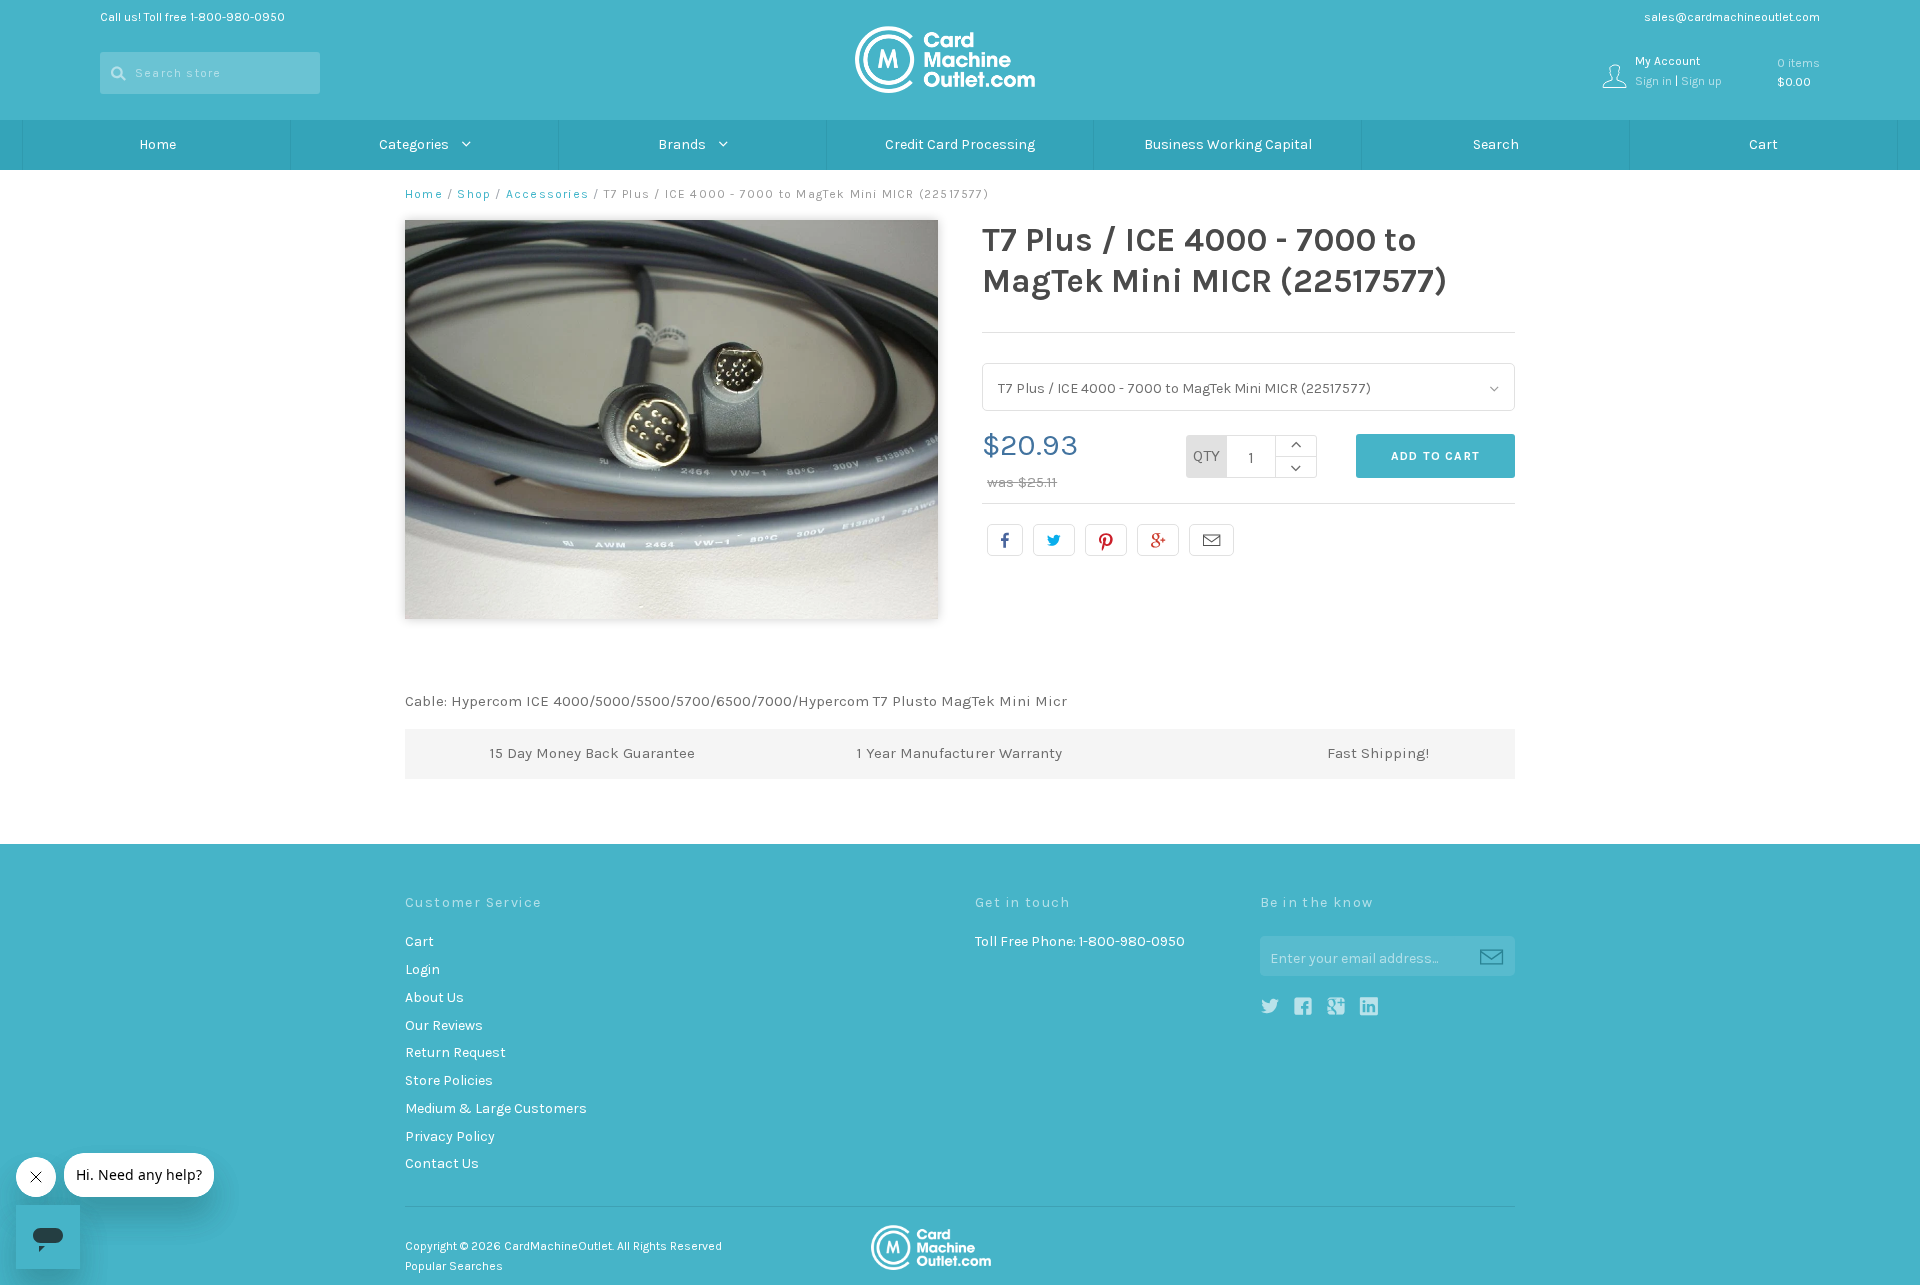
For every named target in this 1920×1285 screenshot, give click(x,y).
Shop (474, 194)
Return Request (455, 1052)
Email (1211, 540)
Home (157, 144)
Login (422, 969)
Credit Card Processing (960, 144)
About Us (434, 997)
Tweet (1054, 540)
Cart (1763, 144)
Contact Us (442, 1163)
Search (1496, 144)
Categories (415, 144)
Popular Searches (454, 1266)
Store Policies (449, 1080)
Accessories (547, 194)
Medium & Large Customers (496, 1108)
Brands (683, 144)
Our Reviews (444, 1025)
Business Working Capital (1228, 144)
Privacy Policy (450, 1136)
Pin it (1106, 540)
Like (1005, 540)
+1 (1158, 540)
